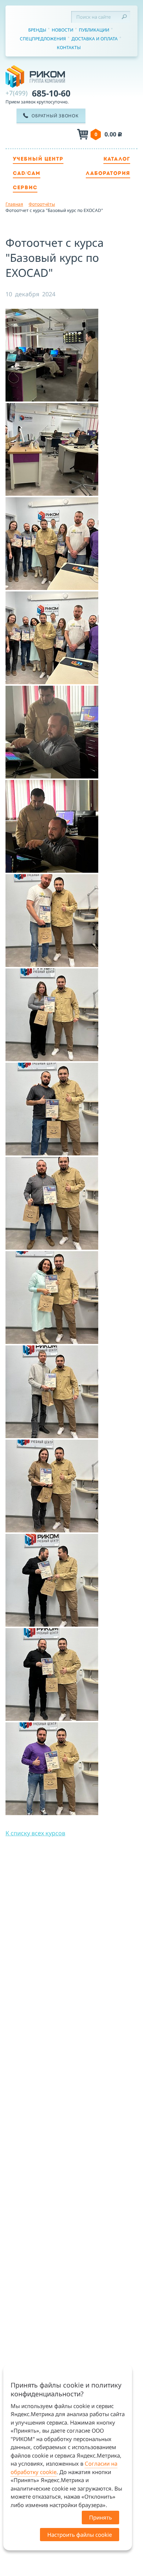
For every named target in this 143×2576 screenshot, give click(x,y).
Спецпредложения (43, 39)
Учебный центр (38, 159)
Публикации (94, 30)
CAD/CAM (27, 174)
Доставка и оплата (95, 39)
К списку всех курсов (35, 1833)
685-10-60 (38, 93)
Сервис (25, 188)
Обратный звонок (55, 116)
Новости (63, 30)
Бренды (37, 30)
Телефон (49, 135)
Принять (100, 2517)
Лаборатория (108, 174)
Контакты (69, 47)
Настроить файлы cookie (80, 2535)
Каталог (117, 159)
